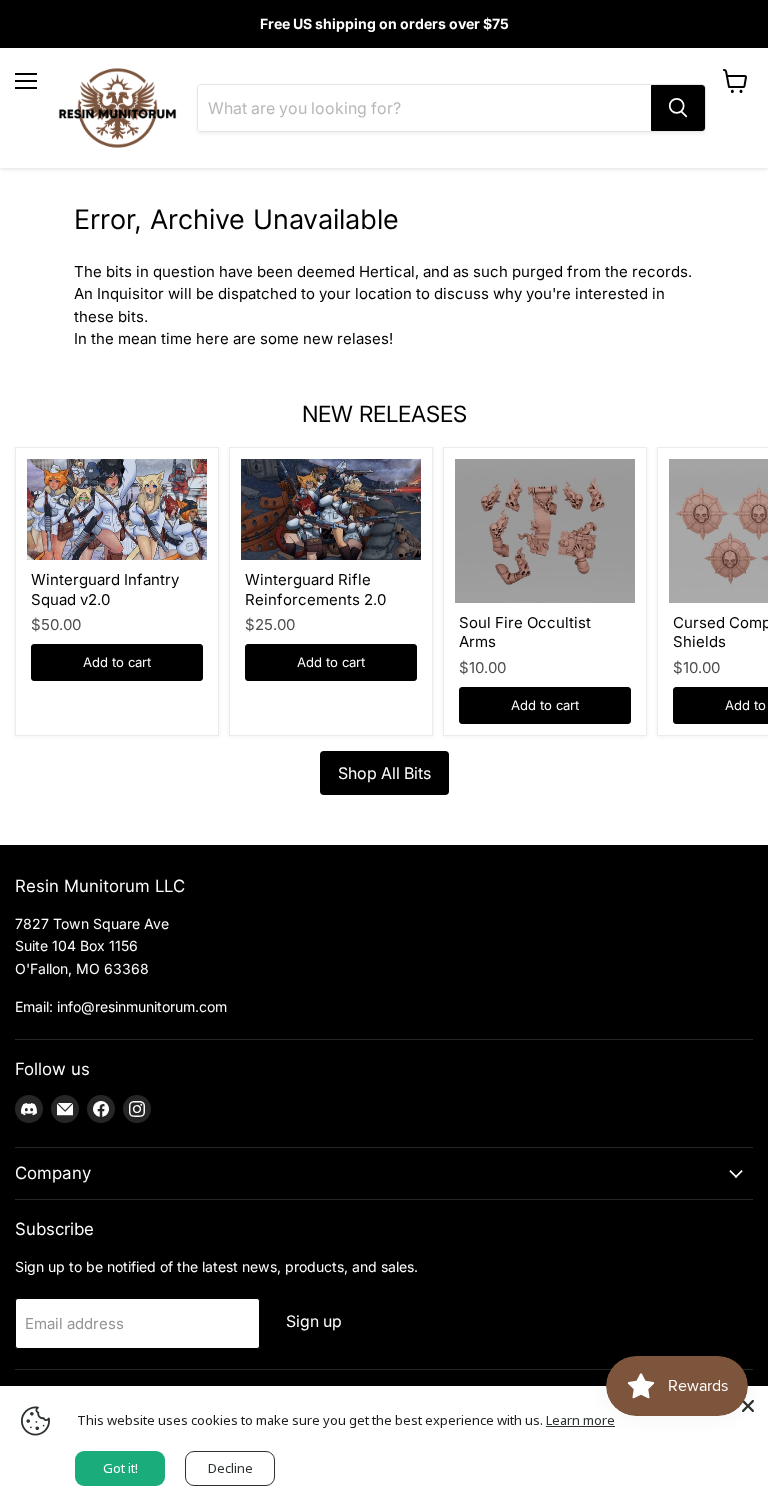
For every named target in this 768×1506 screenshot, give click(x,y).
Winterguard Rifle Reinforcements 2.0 (315, 589)
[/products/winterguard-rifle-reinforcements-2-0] (331, 509)
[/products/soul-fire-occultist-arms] (545, 531)
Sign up (314, 1321)
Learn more (580, 1420)
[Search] (678, 108)
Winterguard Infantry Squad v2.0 (105, 589)
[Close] (748, 1406)
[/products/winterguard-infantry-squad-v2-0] (117, 509)
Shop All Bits (384, 773)
